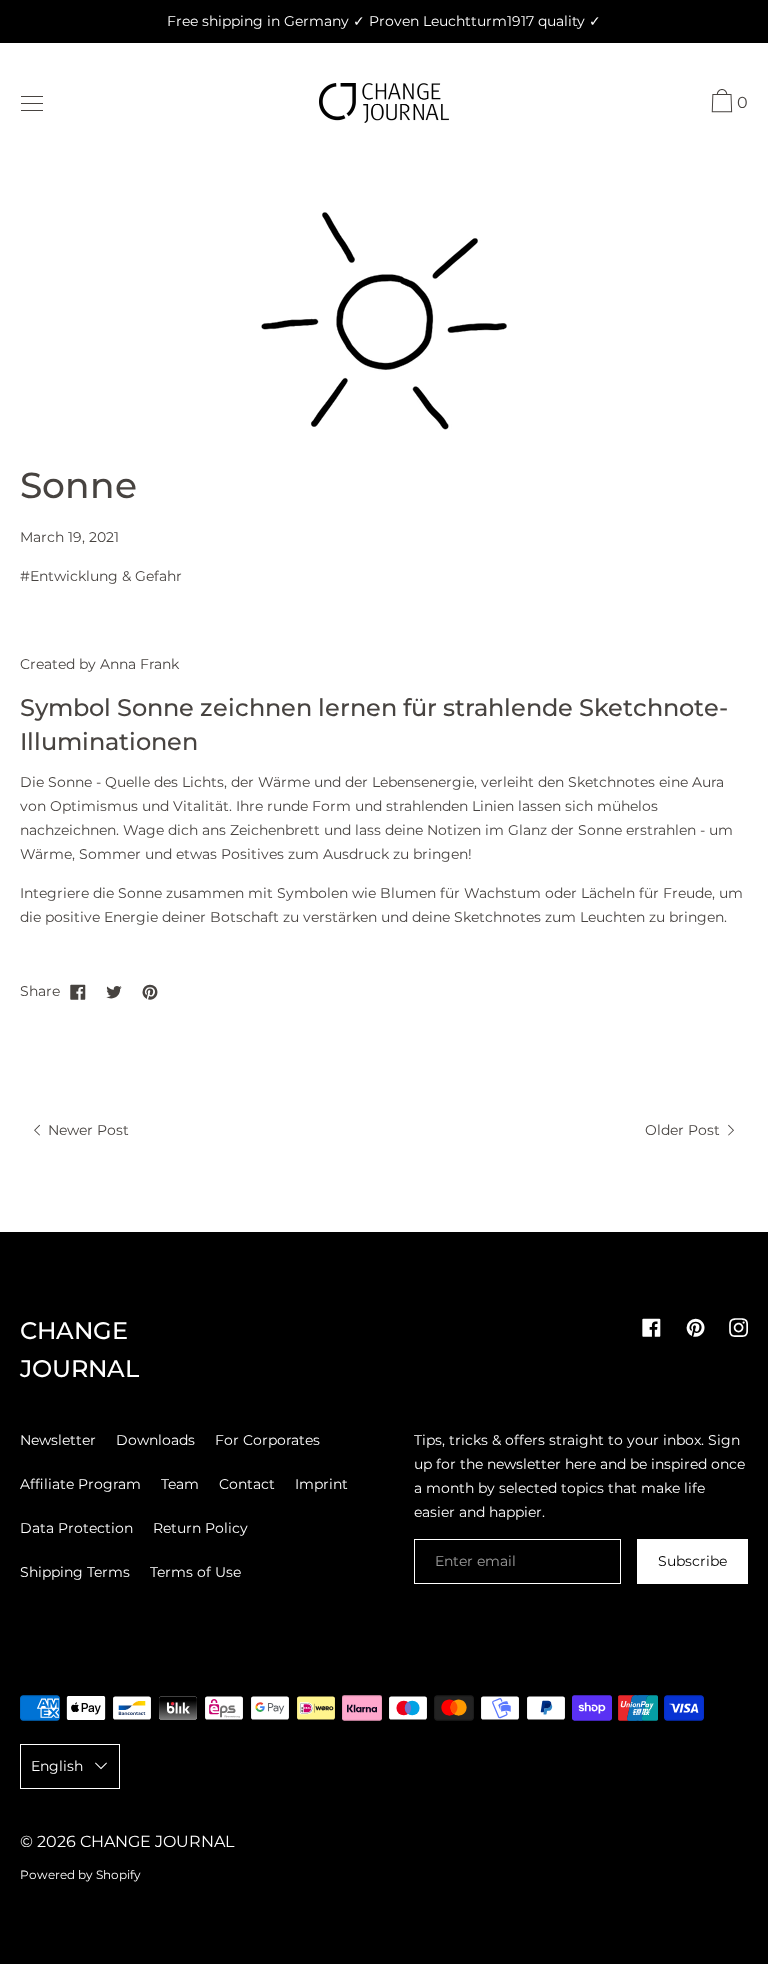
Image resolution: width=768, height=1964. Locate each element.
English (57, 1766)
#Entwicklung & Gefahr (101, 576)
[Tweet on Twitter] (114, 991)
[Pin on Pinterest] (150, 991)
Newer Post (86, 1130)
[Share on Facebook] (78, 991)
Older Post (684, 1130)
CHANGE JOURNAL (157, 1841)
